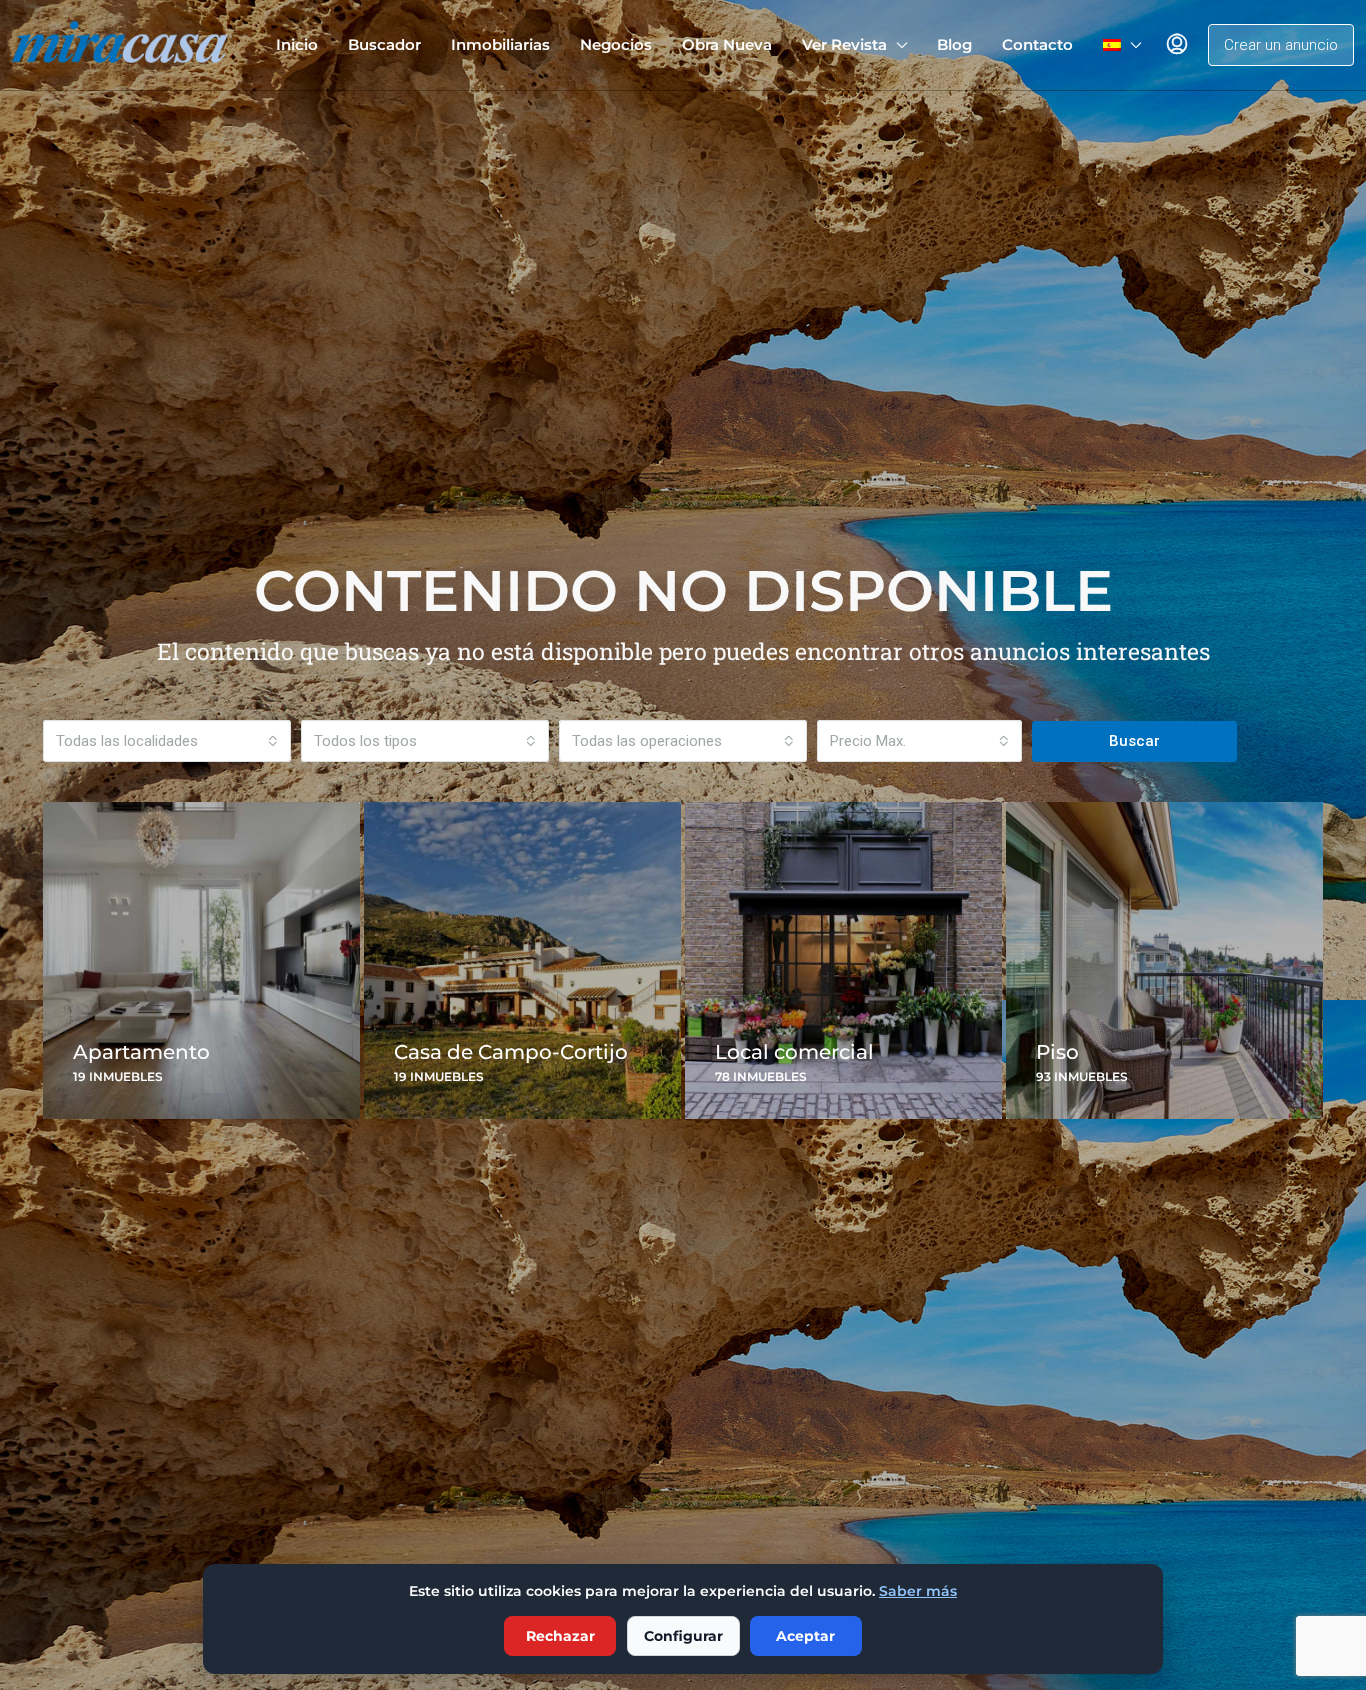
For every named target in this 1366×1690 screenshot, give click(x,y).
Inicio (297, 44)
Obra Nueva (727, 44)
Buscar (1134, 741)
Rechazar (560, 1636)
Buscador (384, 44)
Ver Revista (844, 44)
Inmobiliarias (500, 44)
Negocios (616, 44)
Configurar (683, 1636)
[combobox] (167, 741)
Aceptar (805, 1636)
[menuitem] (1177, 45)
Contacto (1037, 44)
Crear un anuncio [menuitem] (1281, 45)
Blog (954, 44)
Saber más (918, 1591)
